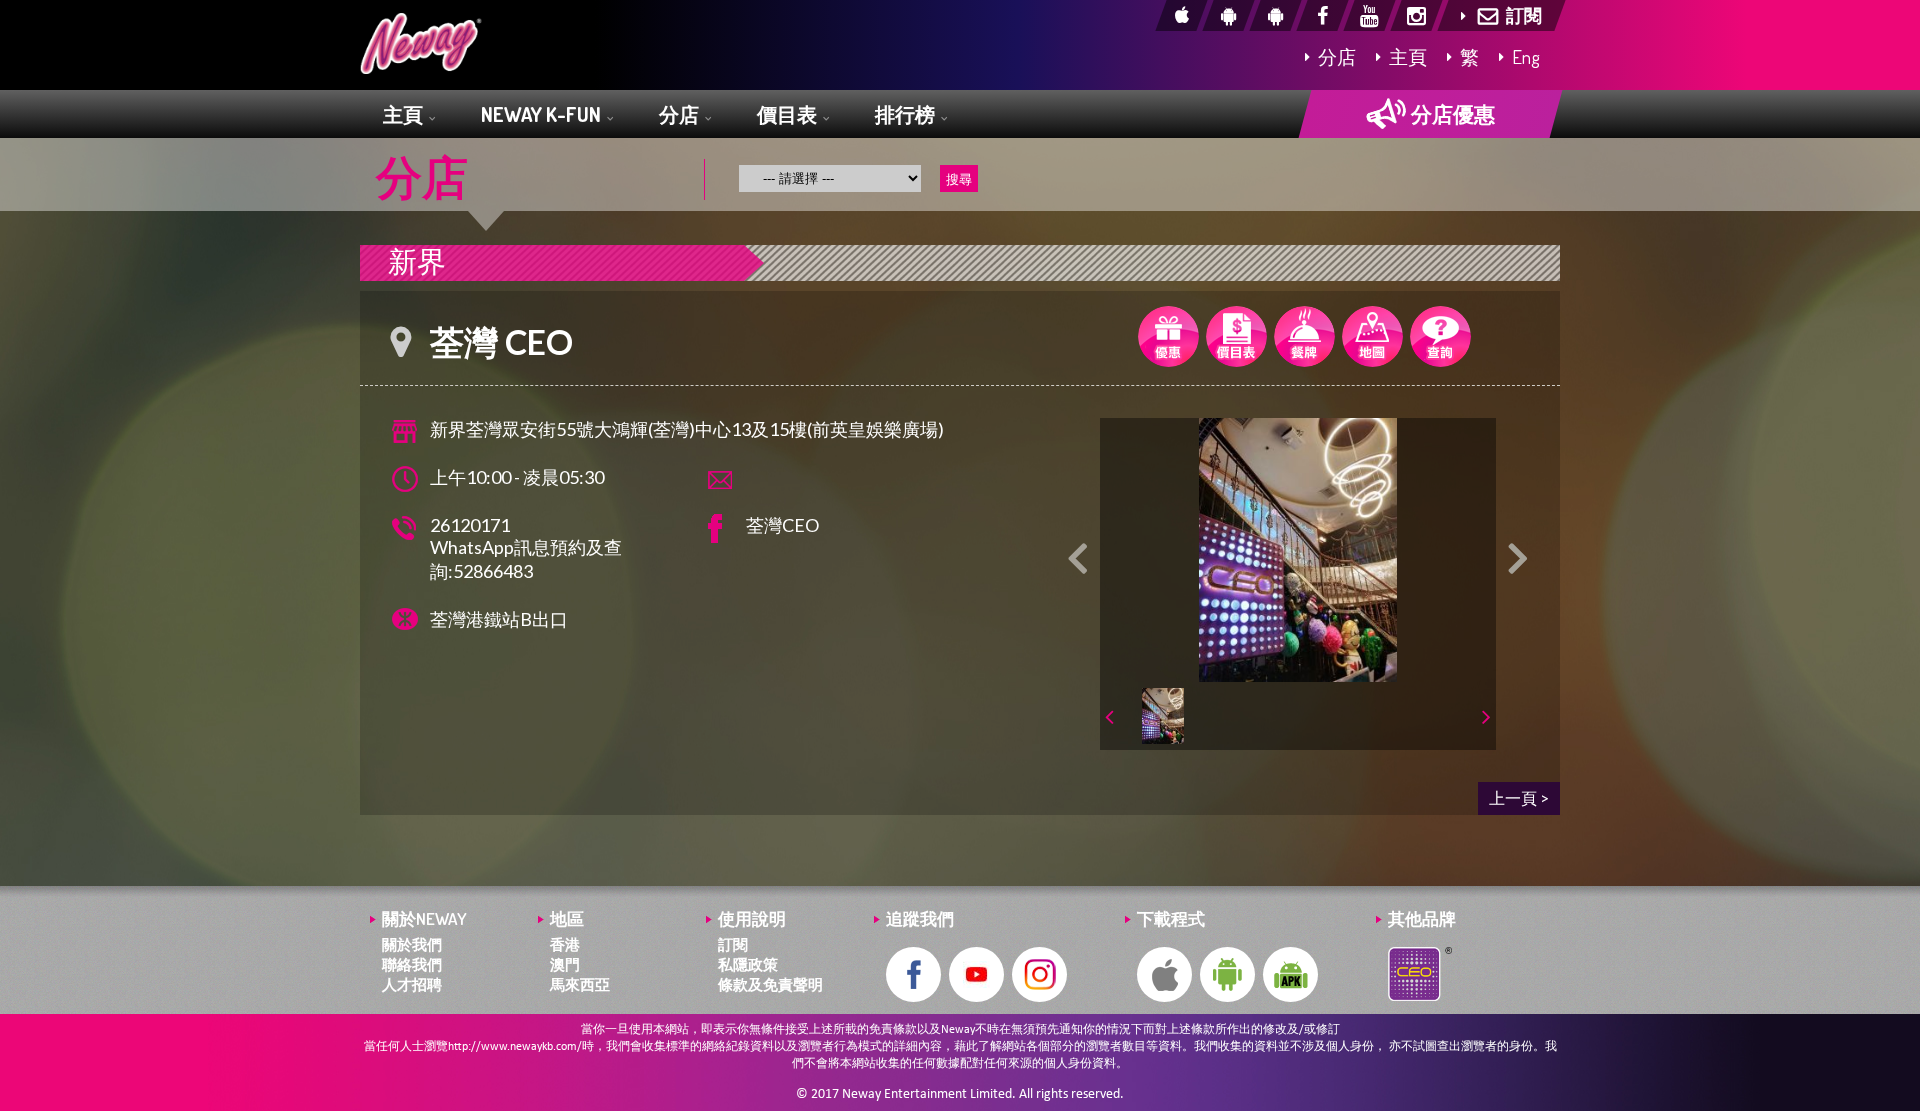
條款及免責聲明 (770, 984)
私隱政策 (748, 964)
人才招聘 (412, 984)
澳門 (565, 964)
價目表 (789, 114)
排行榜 (907, 114)
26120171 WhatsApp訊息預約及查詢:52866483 (526, 548)
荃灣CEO (782, 525)
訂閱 (733, 944)
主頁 (1406, 56)
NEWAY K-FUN (543, 114)
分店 (1335, 56)
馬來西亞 (580, 984)
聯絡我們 (412, 964)
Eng (1524, 56)
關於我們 (412, 944)
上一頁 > (1519, 797)
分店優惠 (1451, 113)
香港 (565, 944)
